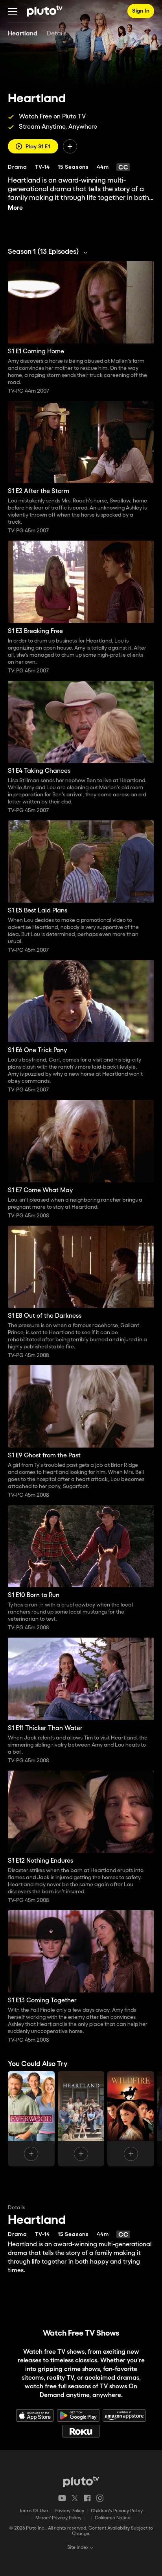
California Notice (113, 2518)
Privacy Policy (69, 2511)
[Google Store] (78, 2415)
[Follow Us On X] (75, 2498)
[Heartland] (81, 2119)
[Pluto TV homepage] (81, 2482)
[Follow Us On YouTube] (62, 2498)
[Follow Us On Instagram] (100, 2498)
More (15, 208)
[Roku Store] (81, 2431)
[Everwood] (31, 2119)
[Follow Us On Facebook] (87, 2498)
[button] (13, 11)
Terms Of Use (34, 2511)
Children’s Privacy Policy (117, 2511)
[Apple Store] (35, 2415)
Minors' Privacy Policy (58, 2518)
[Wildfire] (131, 2119)
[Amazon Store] (124, 2415)
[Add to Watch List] (70, 146)
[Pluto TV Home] (45, 11)
